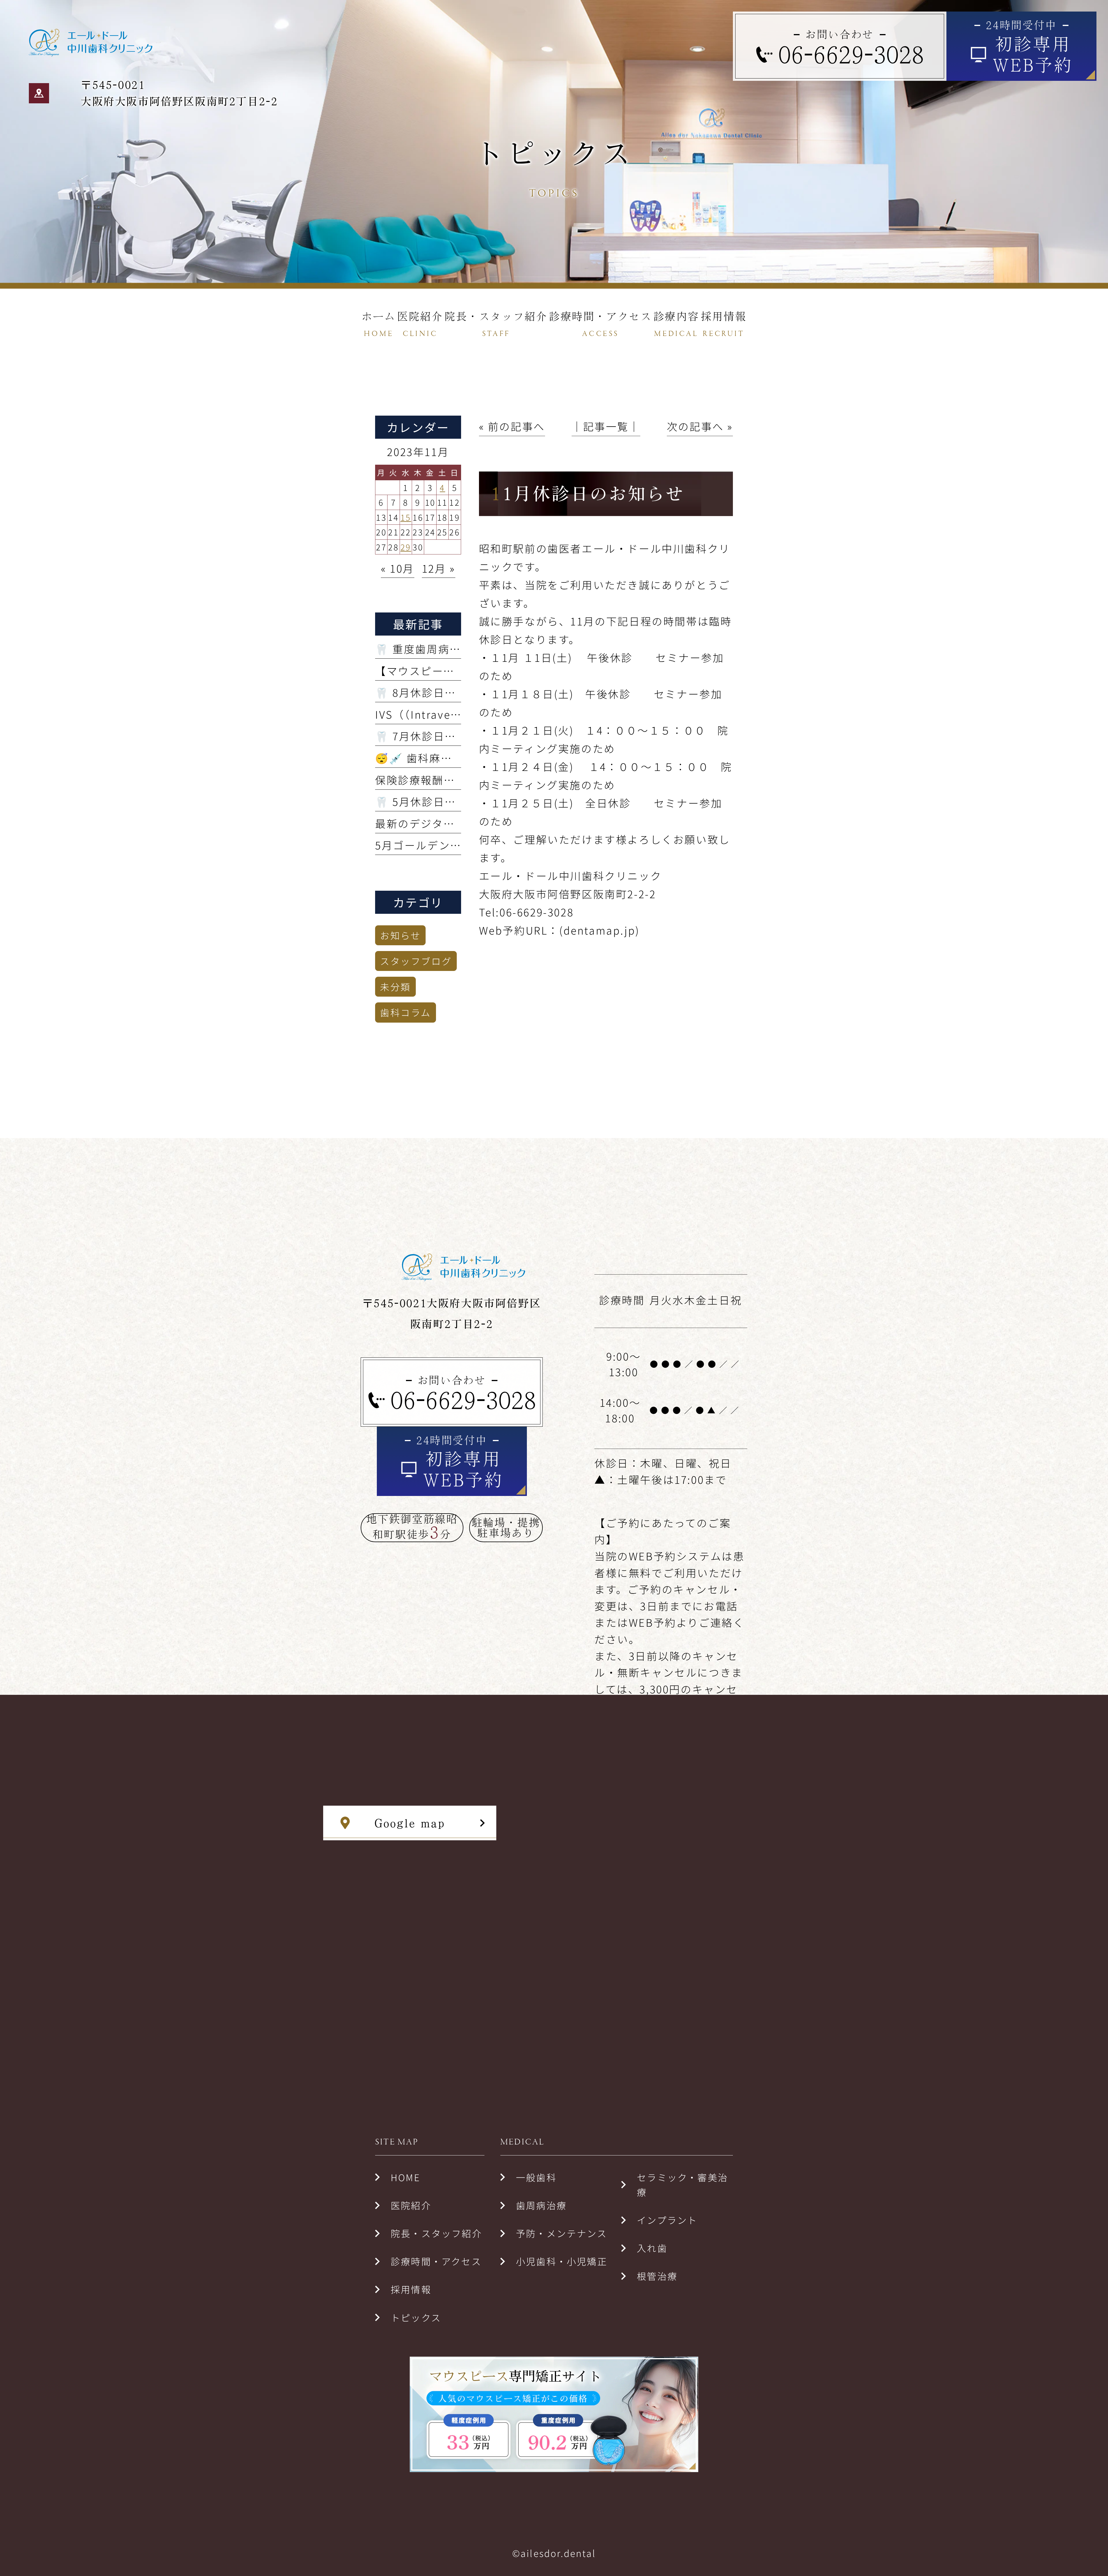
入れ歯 (652, 2248)
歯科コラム (406, 1012)
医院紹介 (411, 2205)
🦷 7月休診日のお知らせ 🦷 (447, 736)
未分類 (395, 987)
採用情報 (411, 2289)
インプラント (667, 2220)
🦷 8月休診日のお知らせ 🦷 (447, 692)
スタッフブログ (416, 961)
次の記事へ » (700, 426)
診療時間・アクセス (436, 2261)
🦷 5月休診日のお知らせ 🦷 (447, 801)
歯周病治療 (541, 2205)
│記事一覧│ (606, 426)
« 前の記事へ (512, 426)
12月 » (439, 568)
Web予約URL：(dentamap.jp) (559, 930)
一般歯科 (536, 2177)
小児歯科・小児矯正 (562, 2261)
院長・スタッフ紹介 (436, 2233)
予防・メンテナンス (562, 2233)
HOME (405, 2177)
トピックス (416, 2317)
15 (406, 517)
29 (406, 547)
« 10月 (398, 568)
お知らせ (400, 935)
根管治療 (657, 2276)
